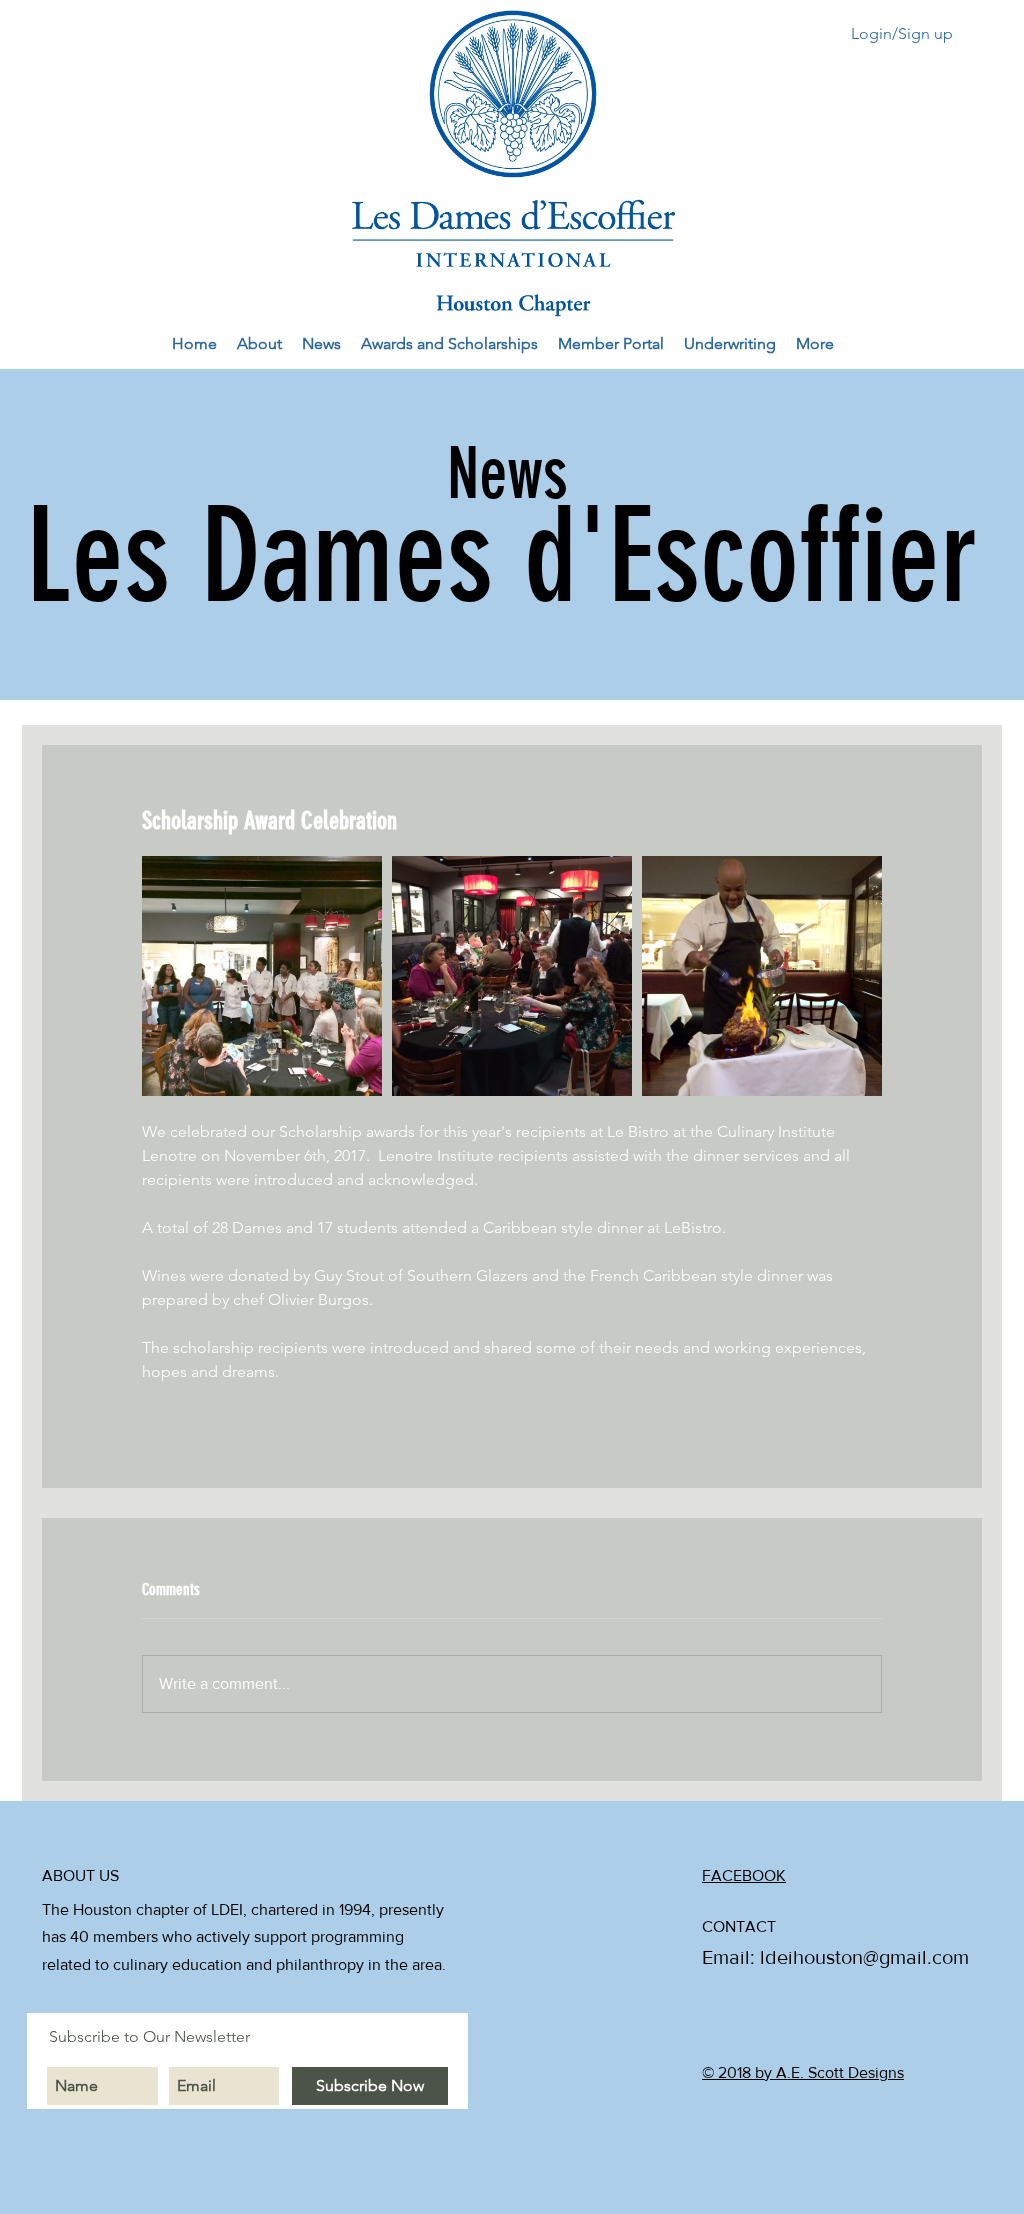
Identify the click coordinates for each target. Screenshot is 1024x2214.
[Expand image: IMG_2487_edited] (512, 976)
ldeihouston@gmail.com (864, 1957)
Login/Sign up (902, 33)
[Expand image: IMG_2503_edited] (762, 976)
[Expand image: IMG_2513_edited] (262, 976)
